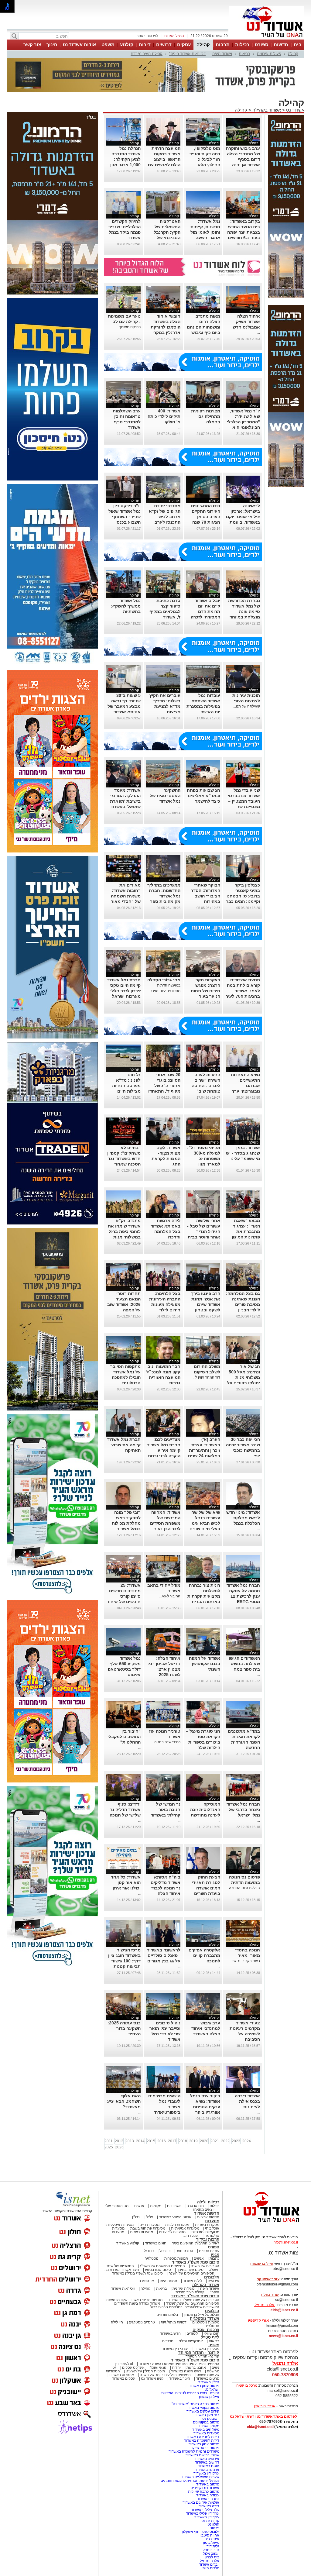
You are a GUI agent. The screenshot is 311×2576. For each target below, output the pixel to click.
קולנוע (127, 45)
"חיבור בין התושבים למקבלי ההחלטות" (124, 1737)
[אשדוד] (267, 39)
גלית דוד (213, 2546)
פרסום (214, 2528)
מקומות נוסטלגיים (205, 2322)
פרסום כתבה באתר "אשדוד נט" (195, 2404)
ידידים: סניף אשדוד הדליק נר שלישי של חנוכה (125, 1810)
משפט (108, 45)
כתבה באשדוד (208, 2499)
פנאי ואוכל (158, 2368)
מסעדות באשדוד (206, 2433)
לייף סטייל (210, 2337)
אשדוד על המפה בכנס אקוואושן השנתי (205, 1664)
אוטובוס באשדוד (121, 2375)
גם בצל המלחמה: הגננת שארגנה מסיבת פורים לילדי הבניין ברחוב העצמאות (243, 1304)
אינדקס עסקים (133, 2368)
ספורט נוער (185, 2251)
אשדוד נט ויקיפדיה (205, 2488)
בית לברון (212, 2557)
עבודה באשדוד (207, 2495)
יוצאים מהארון (204, 2209)
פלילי (149, 2217)
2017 (172, 2141)
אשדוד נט (295, 110)
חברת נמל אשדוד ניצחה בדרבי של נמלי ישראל (243, 1810)
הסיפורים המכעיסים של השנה (191, 2273)
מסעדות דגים (149, 2225)
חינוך (52, 45)
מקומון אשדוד (209, 2426)
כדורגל (149, 2251)
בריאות (244, 54)
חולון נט (213, 2524)
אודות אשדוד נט (79, 45)
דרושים (164, 45)
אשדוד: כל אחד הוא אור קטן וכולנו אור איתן (126, 1882)
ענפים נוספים (209, 2251)
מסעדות (212, 2221)
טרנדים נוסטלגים (142, 2322)
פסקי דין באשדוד (206, 2349)
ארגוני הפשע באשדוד (175, 2217)
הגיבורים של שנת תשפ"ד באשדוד (193, 2300)
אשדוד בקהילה (267, 110)
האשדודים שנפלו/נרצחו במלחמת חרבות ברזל (185, 2307)
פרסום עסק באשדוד (203, 2386)
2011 (109, 2141)
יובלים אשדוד (209, 2564)
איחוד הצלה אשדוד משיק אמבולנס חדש (246, 322)
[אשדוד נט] (263, 2224)
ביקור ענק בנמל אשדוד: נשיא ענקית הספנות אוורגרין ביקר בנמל (205, 2107)
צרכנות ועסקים (206, 2330)
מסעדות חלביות (177, 2225)
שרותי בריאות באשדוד (202, 2455)
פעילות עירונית (269, 54)
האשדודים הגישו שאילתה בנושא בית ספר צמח (244, 1664)
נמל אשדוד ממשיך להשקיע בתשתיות (126, 606)
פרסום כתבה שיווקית (203, 2492)
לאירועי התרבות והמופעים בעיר (196, 2243)
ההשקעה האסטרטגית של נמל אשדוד (165, 796)
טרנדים (168, 2341)
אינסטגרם (146, 2281)
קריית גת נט (210, 2521)
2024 (247, 2141)
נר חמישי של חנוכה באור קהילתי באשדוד (166, 1810)
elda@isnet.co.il (284, 2310)
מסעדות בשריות (207, 2225)
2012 (119, 2141)
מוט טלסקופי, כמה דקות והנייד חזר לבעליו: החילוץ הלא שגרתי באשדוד (205, 159)
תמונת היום (168, 2281)
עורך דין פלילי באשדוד (202, 2513)
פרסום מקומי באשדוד (203, 2408)
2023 (236, 2141)
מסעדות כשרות (142, 2232)
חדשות (281, 45)
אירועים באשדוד (207, 2459)
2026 (119, 2147)
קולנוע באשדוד (128, 2243)
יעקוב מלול (211, 2554)
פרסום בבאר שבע (206, 2448)
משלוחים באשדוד (206, 2430)
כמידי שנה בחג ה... (166, 1742)
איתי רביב (212, 2539)
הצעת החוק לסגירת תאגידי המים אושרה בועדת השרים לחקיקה (206, 1888)
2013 (130, 2141)
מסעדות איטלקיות (120, 2225)
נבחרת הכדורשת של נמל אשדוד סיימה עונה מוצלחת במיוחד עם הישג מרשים (244, 611)
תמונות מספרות (176, 2258)
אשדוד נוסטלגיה (205, 2318)
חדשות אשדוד (207, 2213)
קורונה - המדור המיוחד (199, 2352)
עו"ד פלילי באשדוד (205, 2510)
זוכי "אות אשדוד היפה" (187, 54)
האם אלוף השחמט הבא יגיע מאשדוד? (124, 2101)
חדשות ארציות (208, 2217)
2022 (225, 2141)
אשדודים (174, 2206)
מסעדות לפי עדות (172, 2232)
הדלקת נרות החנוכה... (243, 1888)
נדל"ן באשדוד (209, 2382)
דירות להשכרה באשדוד (202, 2440)
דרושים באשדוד (207, 2462)
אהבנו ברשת (196, 2368)
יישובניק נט (210, 2419)
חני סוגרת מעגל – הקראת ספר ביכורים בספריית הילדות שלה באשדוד (203, 1742)
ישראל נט (212, 2389)
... (259, 332)
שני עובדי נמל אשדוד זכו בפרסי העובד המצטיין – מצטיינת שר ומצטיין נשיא (244, 801)
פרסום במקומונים (206, 2422)
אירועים (214, 2281)
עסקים (184, 45)
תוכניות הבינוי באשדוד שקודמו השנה (134, 2300)
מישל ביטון (211, 2543)
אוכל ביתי (212, 2228)
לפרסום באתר (147, 36)
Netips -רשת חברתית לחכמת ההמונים (190, 2481)
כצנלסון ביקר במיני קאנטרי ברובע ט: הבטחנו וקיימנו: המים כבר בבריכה (243, 896)
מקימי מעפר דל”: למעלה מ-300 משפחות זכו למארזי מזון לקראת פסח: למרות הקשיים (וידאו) (204, 1164)
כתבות (214, 2258)
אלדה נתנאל (210, 2561)
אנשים (139, 2206)
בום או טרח (195, 2206)
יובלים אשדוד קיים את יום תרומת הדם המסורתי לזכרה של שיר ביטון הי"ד (203, 611)
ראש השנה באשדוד (186, 2371)
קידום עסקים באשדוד (203, 2411)
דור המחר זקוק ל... (206, 1377)
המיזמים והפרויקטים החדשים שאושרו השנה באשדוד (179, 2364)
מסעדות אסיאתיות (185, 2228)
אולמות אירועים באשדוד (201, 2502)
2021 (215, 2141)
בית (298, 45)
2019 (193, 2141)
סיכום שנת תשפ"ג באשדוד (196, 2262)
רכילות (242, 45)
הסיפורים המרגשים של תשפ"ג (162, 2266)
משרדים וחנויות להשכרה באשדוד (194, 2451)
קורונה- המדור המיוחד (202, 2356)
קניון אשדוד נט (152, 2378)
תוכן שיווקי (212, 2333)
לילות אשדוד (192, 2281)
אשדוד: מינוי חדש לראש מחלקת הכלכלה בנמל (243, 1518)
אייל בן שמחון (209, 2397)
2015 (151, 2141)
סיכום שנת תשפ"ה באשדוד (195, 2360)
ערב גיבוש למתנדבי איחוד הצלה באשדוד (206, 2028)
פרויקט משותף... (128, 327)
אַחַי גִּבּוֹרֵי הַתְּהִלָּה (164, 980)
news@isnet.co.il (283, 2336)
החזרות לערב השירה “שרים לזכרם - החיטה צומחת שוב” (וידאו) (206, 1086)
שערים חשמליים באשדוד (200, 2477)
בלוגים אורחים (167, 2315)
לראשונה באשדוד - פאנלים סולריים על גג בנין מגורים (164, 1955)
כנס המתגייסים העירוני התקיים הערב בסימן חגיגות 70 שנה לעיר (206, 517)
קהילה (203, 45)
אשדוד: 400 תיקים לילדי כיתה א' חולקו (164, 416)
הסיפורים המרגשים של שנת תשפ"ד (192, 2303)
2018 (183, 2141)
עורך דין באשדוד (207, 2517)
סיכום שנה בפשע (158, 2270)
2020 (204, 2141)
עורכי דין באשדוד (175, 2349)
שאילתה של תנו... (247, 706)
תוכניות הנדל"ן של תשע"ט (145, 2371)
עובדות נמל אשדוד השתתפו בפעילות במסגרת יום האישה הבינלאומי (203, 706)
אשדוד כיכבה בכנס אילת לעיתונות (247, 2101)
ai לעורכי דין (124, 2364)
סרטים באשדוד (208, 2378)
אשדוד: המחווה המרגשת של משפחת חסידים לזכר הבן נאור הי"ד (165, 1523)
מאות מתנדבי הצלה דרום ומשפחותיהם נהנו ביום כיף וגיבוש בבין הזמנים (203, 327)
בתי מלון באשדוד (206, 2415)
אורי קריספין (258, 2320)
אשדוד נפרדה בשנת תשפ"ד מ (137, 2303)
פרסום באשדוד (207, 2484)
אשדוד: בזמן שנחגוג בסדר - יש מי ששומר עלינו (243, 1153)
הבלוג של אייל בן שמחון (202, 2315)
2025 (109, 2147)
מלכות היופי (210, 2568)
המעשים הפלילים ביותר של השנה (165, 2375)
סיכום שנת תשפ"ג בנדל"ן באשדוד (137, 2273)
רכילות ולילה (208, 2202)
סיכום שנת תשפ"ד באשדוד (195, 2296)
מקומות (156, 2206)
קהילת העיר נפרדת (147, 54)
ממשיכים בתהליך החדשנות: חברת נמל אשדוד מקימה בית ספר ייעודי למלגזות (164, 896)
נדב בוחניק (211, 2550)
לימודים (192, 2333)
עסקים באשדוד (123, 2378)
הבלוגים (212, 2311)
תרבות (223, 45)
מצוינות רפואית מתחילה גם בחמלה (206, 416)
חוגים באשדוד (156, 2243)
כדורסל (165, 2251)
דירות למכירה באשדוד (202, 2437)
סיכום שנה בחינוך (190, 2270)
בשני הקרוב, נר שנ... (245, 1961)
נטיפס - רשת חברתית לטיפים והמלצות (190, 2393)
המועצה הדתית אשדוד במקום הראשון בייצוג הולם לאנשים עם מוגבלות (164, 159)
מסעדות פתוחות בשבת (148, 2228)
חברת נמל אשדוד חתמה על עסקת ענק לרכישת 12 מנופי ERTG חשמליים (243, 1596)
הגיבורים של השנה (205, 2266)
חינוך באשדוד (180, 2378)
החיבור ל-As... (170, 1596)
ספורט (261, 45)
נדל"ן (136, 2217)
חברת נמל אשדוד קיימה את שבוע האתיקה (124, 1445)
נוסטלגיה (152, 2258)
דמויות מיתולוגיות (174, 2322)
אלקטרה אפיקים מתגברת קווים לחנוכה (204, 1955)
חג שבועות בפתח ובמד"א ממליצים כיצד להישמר (203, 796)
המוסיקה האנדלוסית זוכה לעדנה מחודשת (205, 1810)
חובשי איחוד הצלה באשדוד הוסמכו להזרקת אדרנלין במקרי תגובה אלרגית (166, 327)
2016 (162, 2141)
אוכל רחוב (191, 2236)
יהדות (176, 2368)
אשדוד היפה (222, 54)
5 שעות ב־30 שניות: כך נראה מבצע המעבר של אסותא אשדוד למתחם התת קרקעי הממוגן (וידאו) (124, 712)
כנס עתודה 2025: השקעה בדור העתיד (124, 2028)
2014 (140, 2141)
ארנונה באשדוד (207, 2470)
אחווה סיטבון (209, 2535)
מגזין (215, 2255)
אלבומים (212, 2277)
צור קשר (32, 45)
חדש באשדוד (170, 2333)
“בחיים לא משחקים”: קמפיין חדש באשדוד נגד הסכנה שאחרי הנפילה (124, 1159)
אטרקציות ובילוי (191, 2341)
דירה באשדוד (209, 2506)
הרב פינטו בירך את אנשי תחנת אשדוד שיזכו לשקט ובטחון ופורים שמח (206, 1304)
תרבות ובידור (208, 2239)
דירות (145, 45)
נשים (215, 2368)
